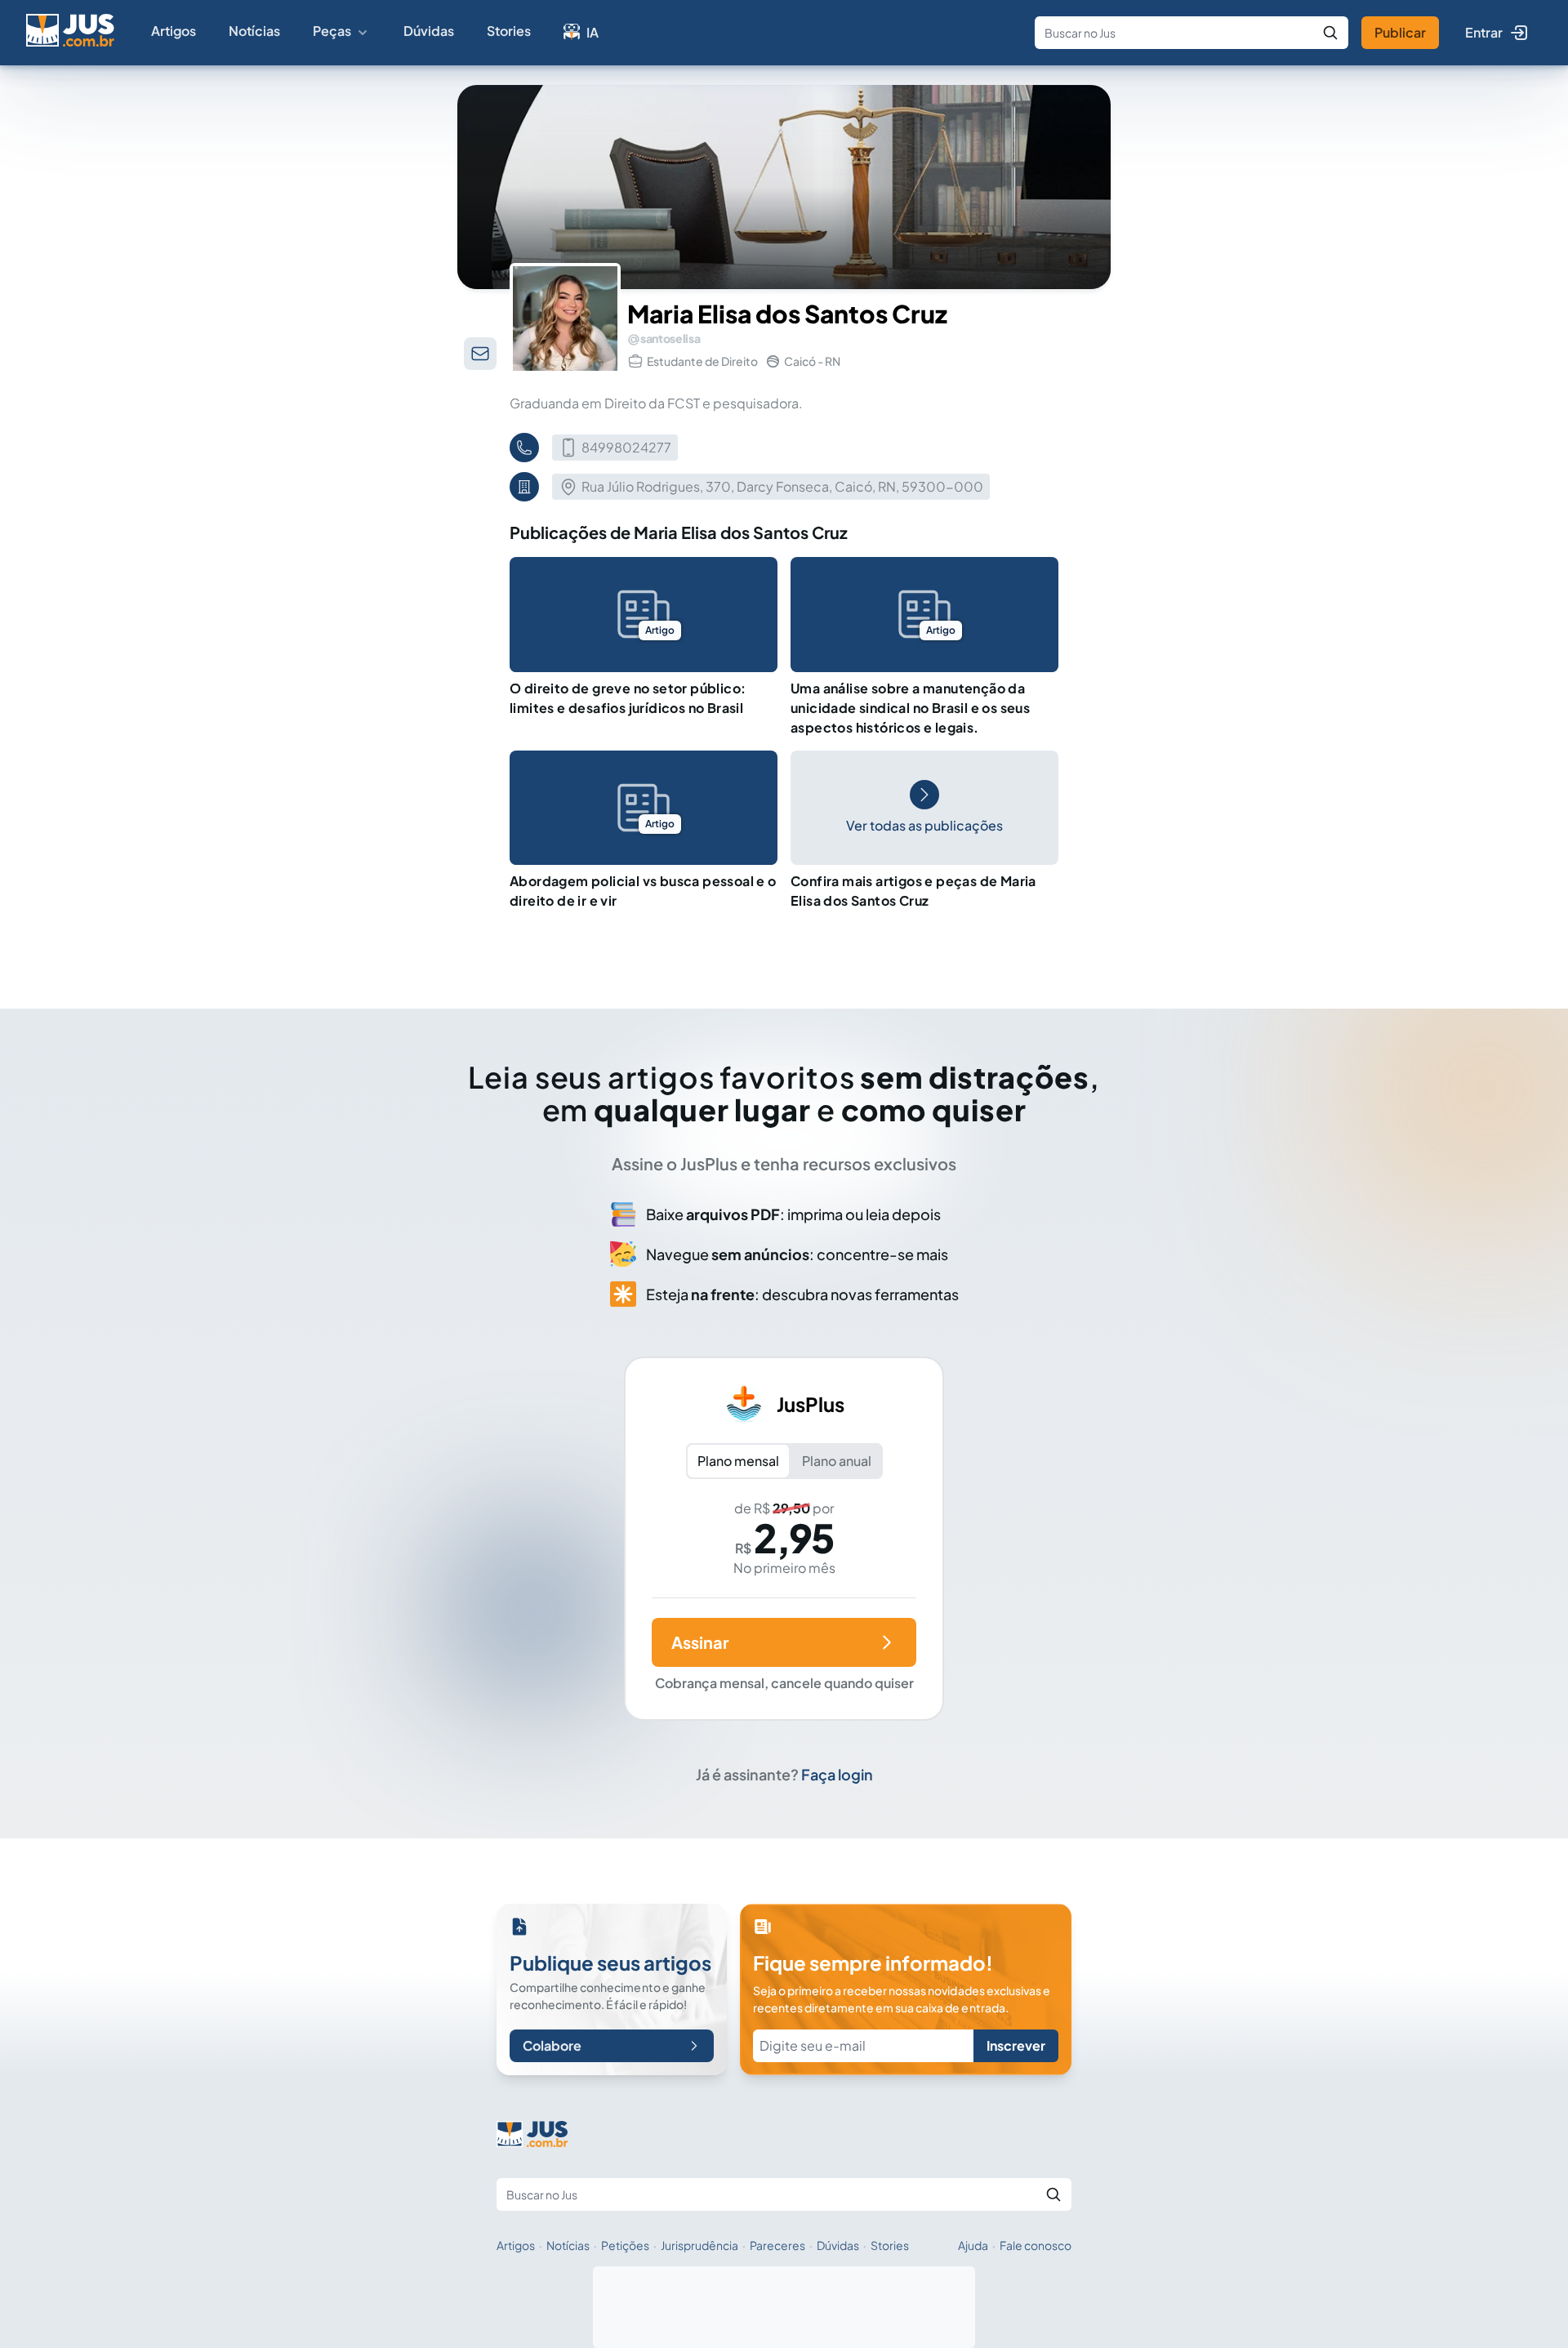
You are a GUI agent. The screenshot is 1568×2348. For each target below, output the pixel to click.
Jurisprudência (699, 2245)
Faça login (837, 1774)
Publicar (1400, 32)
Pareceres (777, 2245)
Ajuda (973, 2245)
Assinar (700, 1642)
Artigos (174, 31)
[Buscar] (1330, 33)
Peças (332, 31)
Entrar (1484, 32)
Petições (625, 2245)
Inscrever (1016, 2045)
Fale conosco (1036, 2245)
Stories (509, 31)
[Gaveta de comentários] (480, 354)
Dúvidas (429, 31)
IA (592, 32)
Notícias (254, 31)
